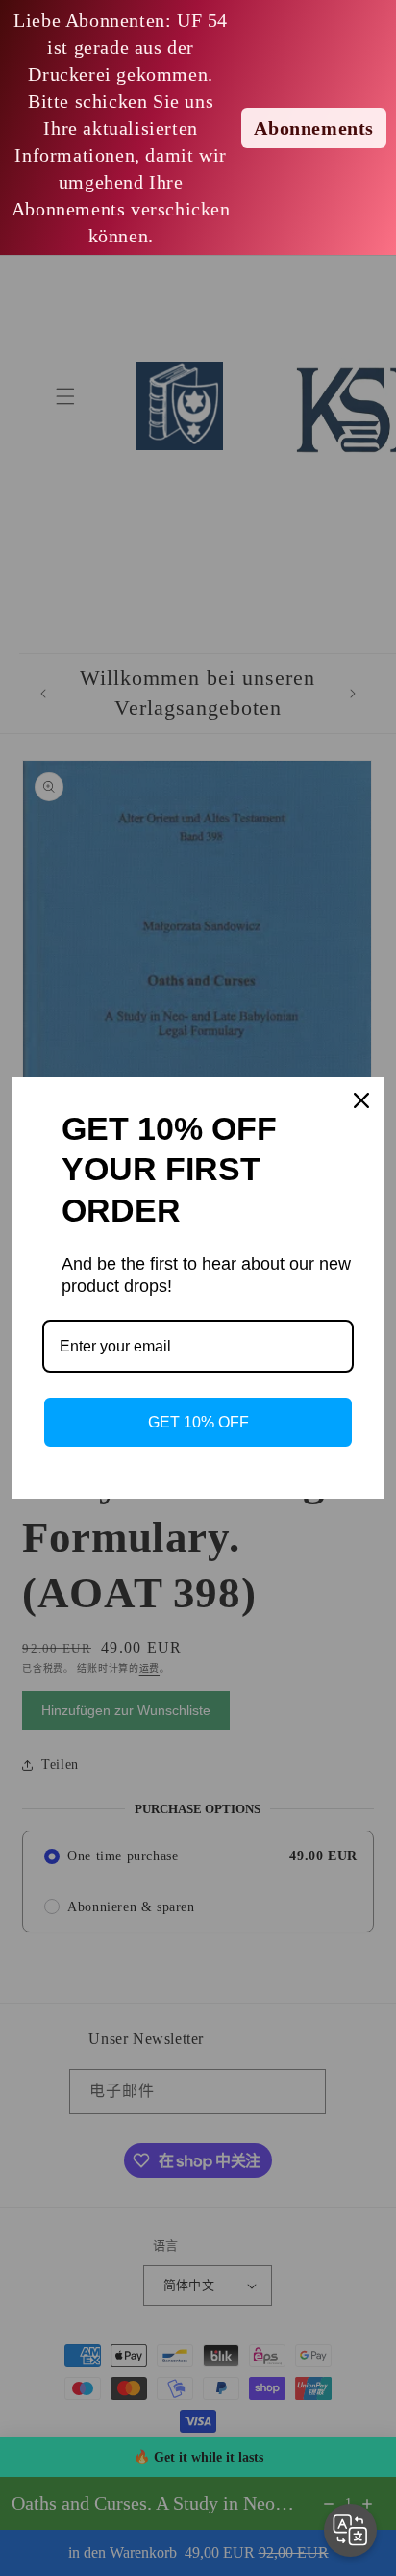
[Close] (361, 1100)
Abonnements (314, 128)
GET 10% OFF (198, 1422)
